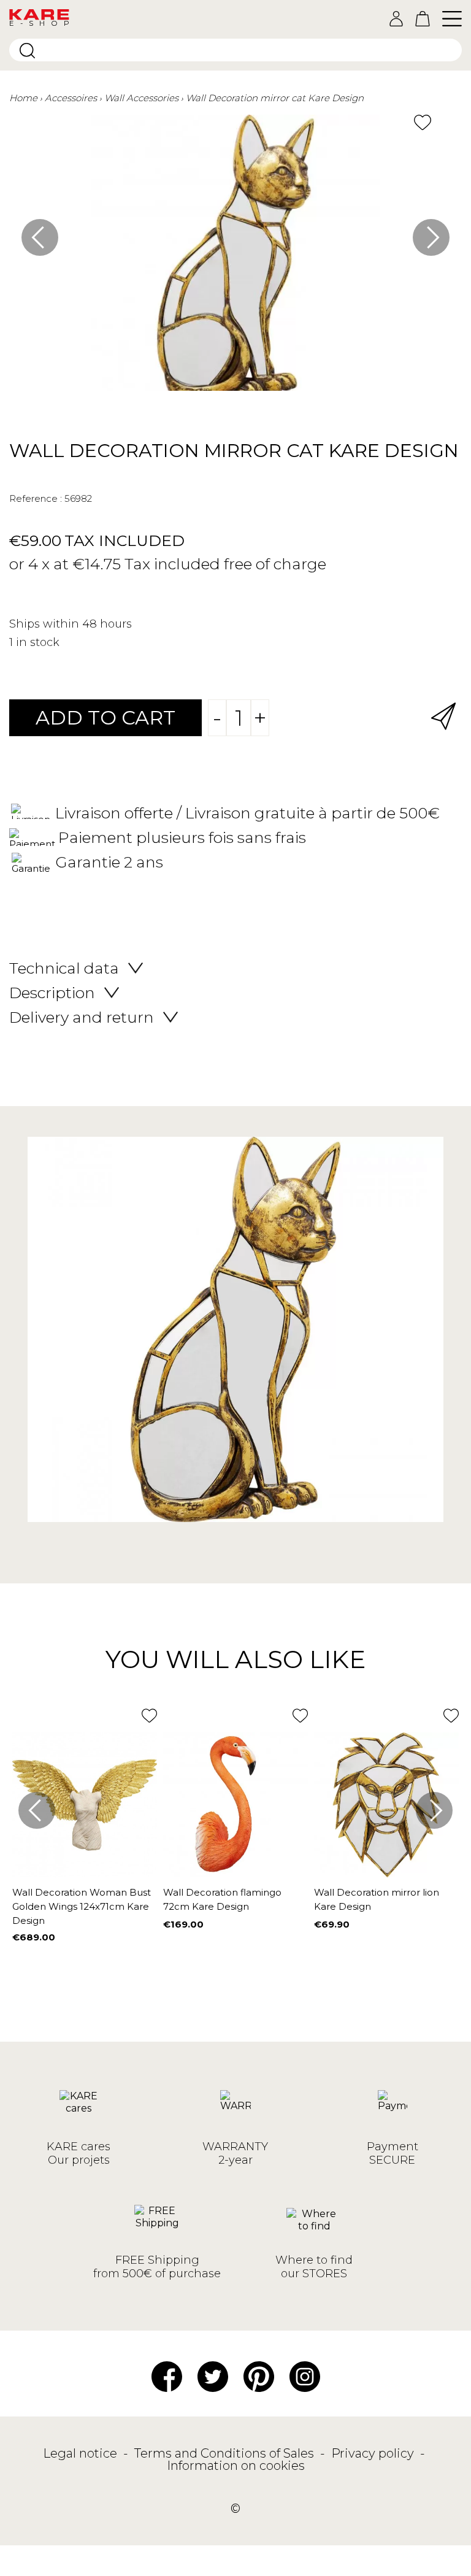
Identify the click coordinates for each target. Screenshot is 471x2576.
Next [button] (431, 237)
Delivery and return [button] (82, 1017)
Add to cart (105, 717)
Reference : (36, 498)
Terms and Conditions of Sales (226, 2453)
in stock (38, 642)
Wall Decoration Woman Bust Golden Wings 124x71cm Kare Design (82, 1906)
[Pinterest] (259, 2375)
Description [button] (52, 993)
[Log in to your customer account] (396, 19)
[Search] (27, 51)
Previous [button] (40, 237)
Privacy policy (374, 2453)
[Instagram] (305, 2375)
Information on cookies (236, 2466)
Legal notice (82, 2453)
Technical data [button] (64, 968)
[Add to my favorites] (423, 122)
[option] (235, 259)
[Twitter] (213, 2375)
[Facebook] (167, 2375)
